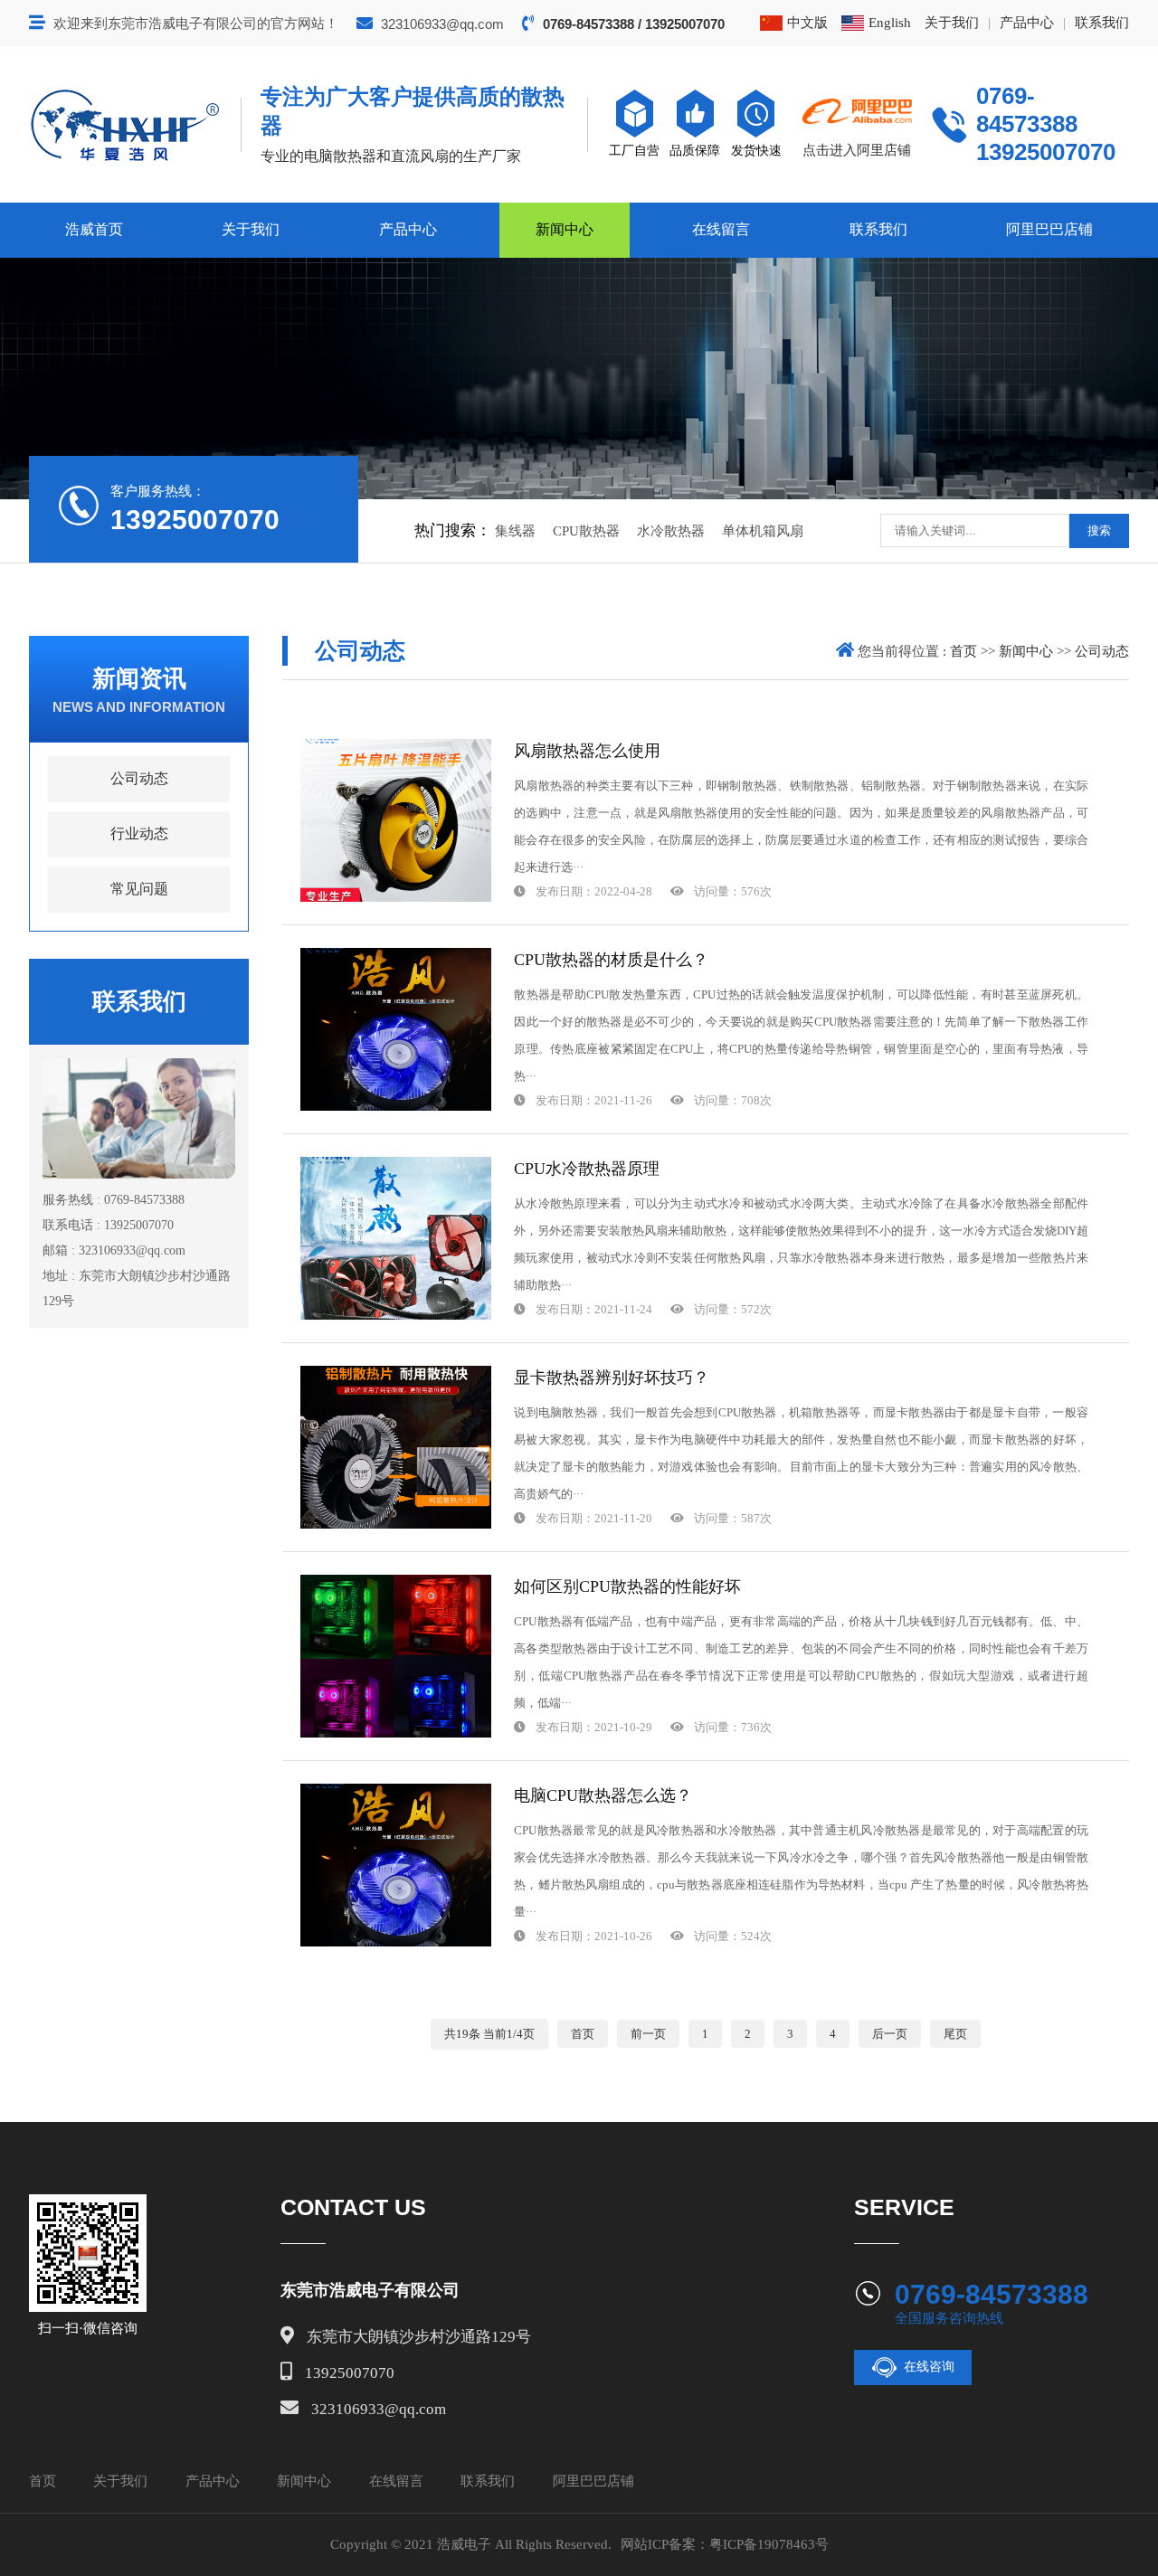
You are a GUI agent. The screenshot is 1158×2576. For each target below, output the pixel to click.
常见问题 (139, 889)
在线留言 (721, 229)
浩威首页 (94, 229)
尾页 (955, 2034)
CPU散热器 (586, 531)
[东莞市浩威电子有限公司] (125, 125)
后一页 (890, 2034)
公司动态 (139, 778)
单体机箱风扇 (763, 531)
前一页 (648, 2034)
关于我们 (952, 23)
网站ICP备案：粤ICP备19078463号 (725, 2544)
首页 (963, 651)
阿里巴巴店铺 (1049, 229)
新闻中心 (565, 229)
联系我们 (1102, 23)
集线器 (515, 531)
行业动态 (139, 833)
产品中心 (1027, 23)
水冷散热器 (671, 531)
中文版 (807, 23)
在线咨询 (929, 2367)
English (890, 23)
